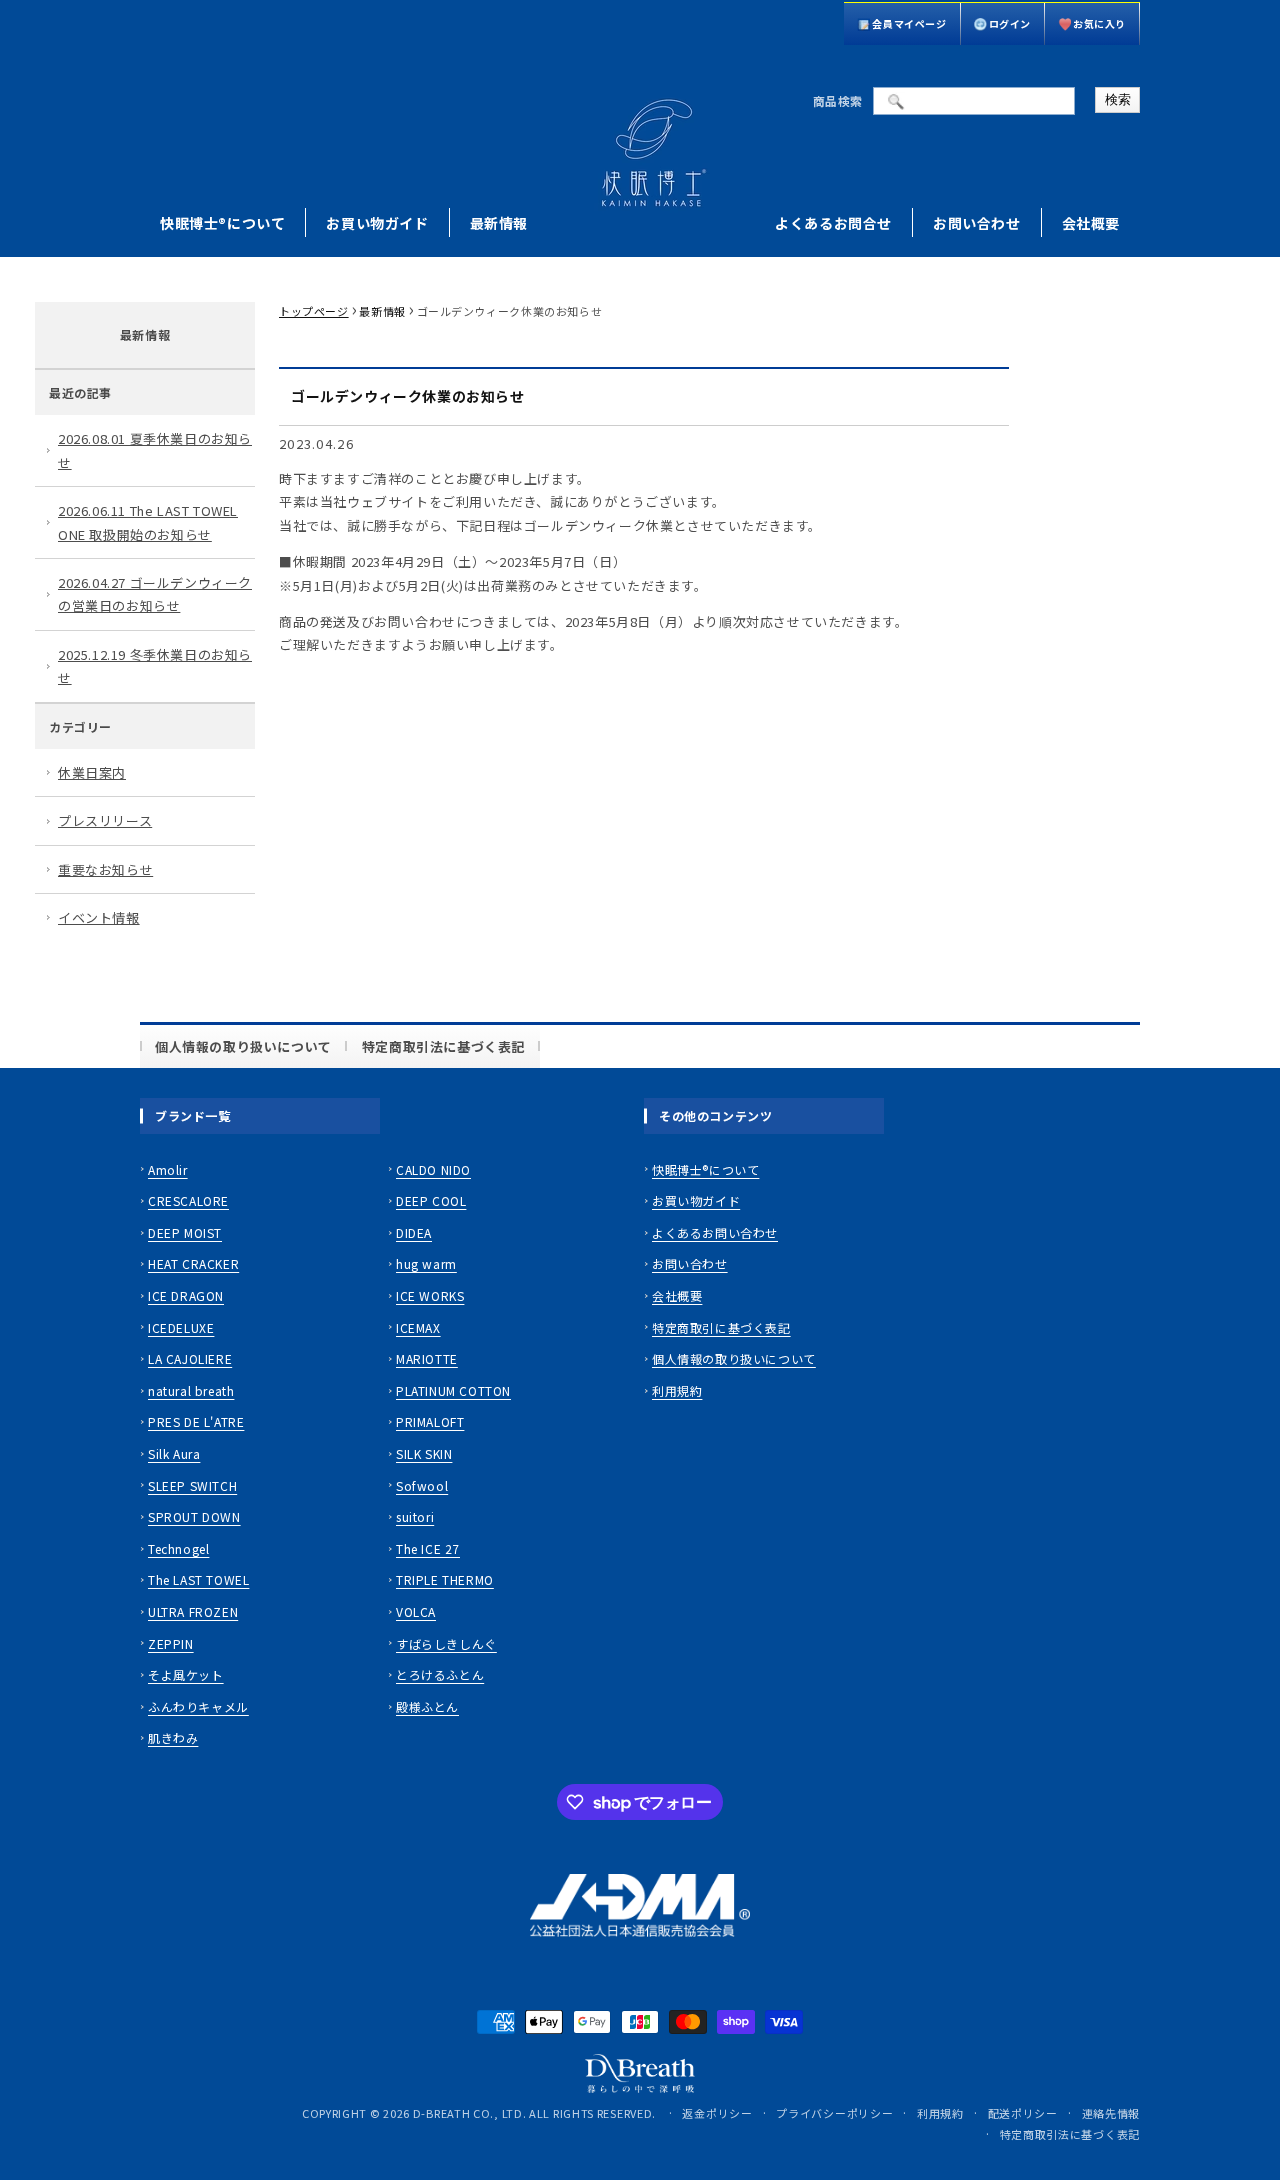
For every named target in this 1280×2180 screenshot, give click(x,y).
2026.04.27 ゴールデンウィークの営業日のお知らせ (155, 594)
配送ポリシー (1023, 2113)
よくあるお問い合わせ (715, 1232)
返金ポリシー (717, 2113)
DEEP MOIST (185, 1232)
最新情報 (499, 223)
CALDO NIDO (433, 1169)
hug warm (426, 1263)
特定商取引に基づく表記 (721, 1327)
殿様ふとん (427, 1706)
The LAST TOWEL (198, 1579)
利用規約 (677, 1390)
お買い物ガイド (377, 223)
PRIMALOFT (430, 1421)
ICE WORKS (430, 1295)
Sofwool (422, 1485)
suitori (415, 1516)
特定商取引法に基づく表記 (443, 1046)
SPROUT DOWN (194, 1516)
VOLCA (416, 1611)
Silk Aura (174, 1453)
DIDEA (414, 1232)
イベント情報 (99, 917)
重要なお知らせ (105, 869)
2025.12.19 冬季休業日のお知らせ (155, 666)
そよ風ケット (186, 1674)
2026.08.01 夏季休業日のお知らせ (155, 450)
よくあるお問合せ (833, 223)
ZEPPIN (171, 1643)
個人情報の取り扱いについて (243, 1046)
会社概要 (1091, 223)
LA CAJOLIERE (190, 1358)
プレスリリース (105, 820)
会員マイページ (909, 23)
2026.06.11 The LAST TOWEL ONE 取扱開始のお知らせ (148, 522)
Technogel (178, 1548)
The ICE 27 (428, 1548)
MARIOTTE (427, 1358)
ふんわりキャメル (198, 1706)
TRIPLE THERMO (445, 1579)
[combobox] (974, 101)
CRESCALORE (188, 1200)
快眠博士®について (222, 223)
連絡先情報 (1111, 2113)
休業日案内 (92, 772)
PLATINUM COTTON (453, 1390)
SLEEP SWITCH (192, 1485)
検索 (1118, 99)
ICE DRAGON (186, 1295)
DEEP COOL (431, 1200)
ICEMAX (418, 1327)
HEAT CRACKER (193, 1263)
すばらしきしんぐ (446, 1643)
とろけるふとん (440, 1674)
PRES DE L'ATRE (196, 1421)
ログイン (1010, 23)
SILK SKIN (424, 1453)
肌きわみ (173, 1737)
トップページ (314, 311)
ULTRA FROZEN (193, 1611)
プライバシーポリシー (834, 2113)
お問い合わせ (977, 223)
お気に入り (1099, 23)
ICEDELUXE (181, 1327)
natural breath (191, 1390)
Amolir (168, 1169)
